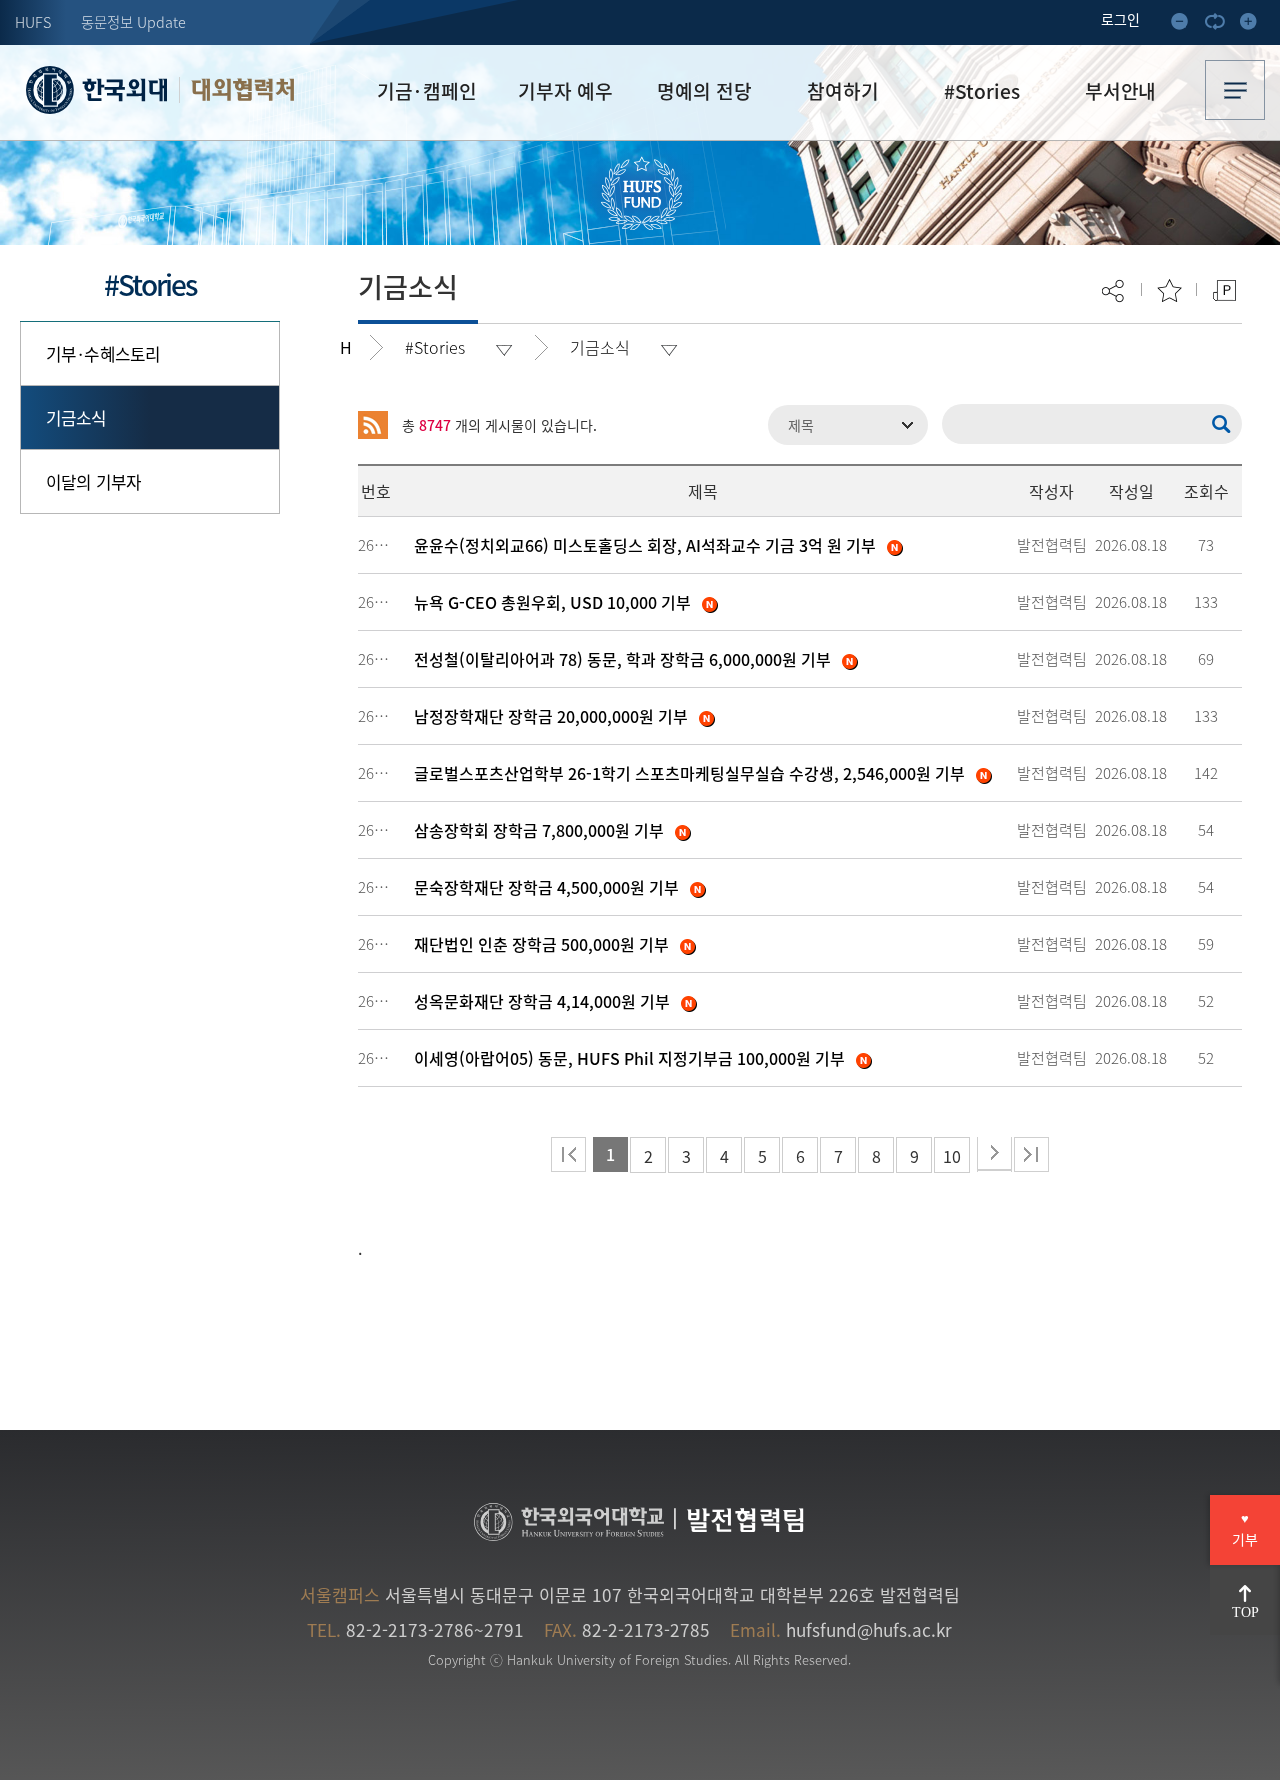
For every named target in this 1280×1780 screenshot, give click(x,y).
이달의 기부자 (93, 481)
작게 (1186, 25)
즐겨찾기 (1169, 290)
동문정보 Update (133, 22)
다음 (994, 1154)
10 (952, 1156)
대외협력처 (242, 90)
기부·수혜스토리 (103, 353)
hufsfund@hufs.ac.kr (869, 1629)
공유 (1114, 290)
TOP (1245, 1612)
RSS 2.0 (373, 425)
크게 (1254, 25)
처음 (568, 1154)
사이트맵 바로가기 (1235, 90)
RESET (1220, 25)
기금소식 (76, 417)
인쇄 (1224, 290)
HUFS (33, 22)
